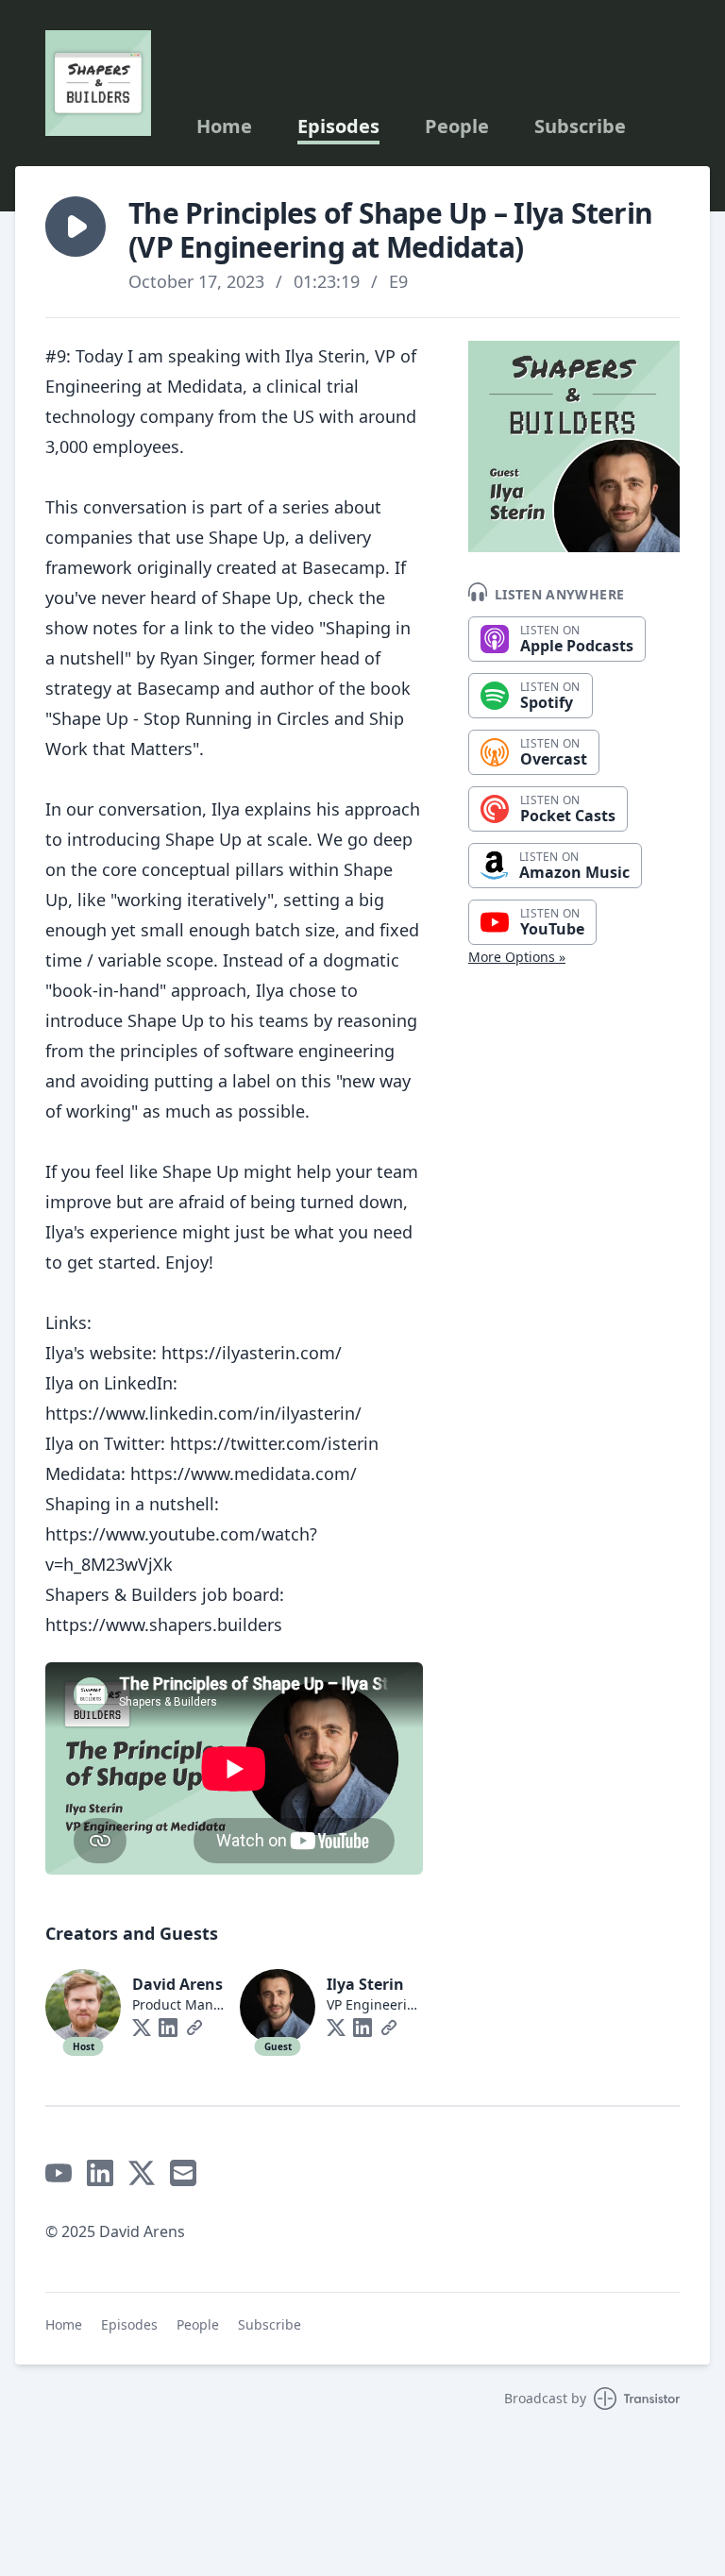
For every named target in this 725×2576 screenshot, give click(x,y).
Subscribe (580, 126)
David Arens (177, 1984)
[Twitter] (142, 2028)
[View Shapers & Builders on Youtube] (59, 2173)
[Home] (98, 83)
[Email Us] (183, 2173)
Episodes (338, 126)
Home (224, 126)
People (457, 126)
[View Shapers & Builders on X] (142, 2173)
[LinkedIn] (168, 2028)
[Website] (194, 2028)
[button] (76, 227)
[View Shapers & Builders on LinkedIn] (100, 2173)
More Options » (517, 957)
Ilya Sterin (365, 1984)
